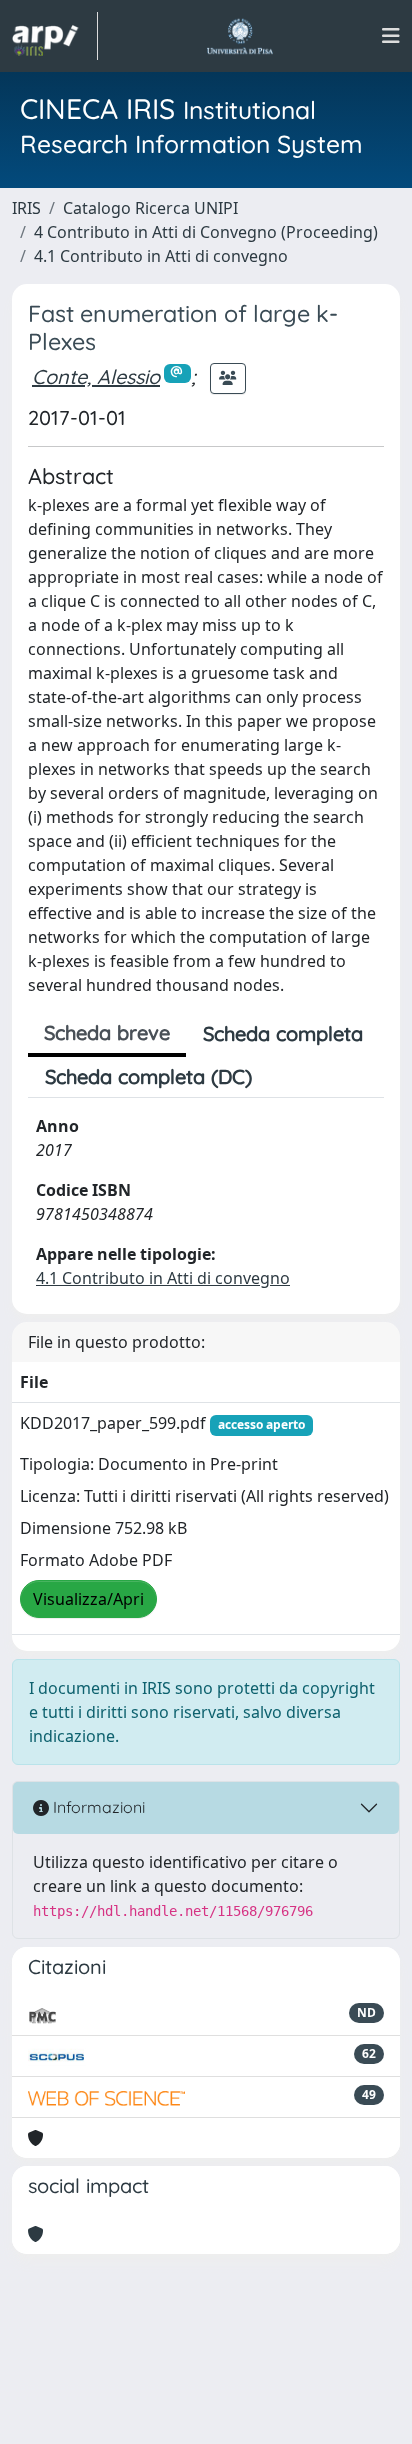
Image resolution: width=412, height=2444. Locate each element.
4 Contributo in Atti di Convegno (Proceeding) (206, 232)
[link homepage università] (239, 36)
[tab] (286, 1077)
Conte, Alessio (96, 376)
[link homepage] (55, 36)
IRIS (26, 208)
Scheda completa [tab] (283, 1033)
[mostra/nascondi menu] (391, 36)
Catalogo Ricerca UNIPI (150, 208)
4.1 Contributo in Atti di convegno (161, 256)
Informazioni (97, 1807)
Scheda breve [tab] (107, 1032)
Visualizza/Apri (88, 1599)
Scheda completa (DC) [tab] (148, 1076)
